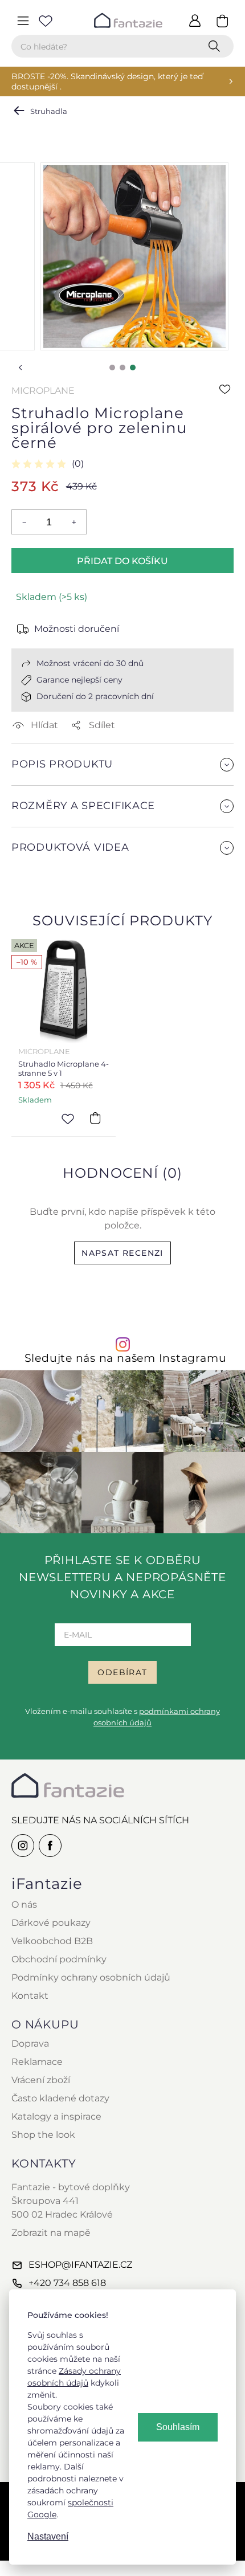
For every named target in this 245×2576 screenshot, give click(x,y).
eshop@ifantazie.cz (80, 2265)
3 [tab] (133, 368)
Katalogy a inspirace (56, 2116)
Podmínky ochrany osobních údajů (91, 1977)
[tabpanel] (134, 256)
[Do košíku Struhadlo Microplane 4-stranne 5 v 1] (95, 1118)
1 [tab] (112, 368)
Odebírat (122, 1672)
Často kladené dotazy (60, 2098)
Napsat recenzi (122, 1253)
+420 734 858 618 (67, 2283)
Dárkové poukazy (51, 1923)
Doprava (30, 2044)
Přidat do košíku (122, 561)
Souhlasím (178, 2427)
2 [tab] (122, 368)
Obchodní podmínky (59, 1959)
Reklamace (37, 2062)
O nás (24, 1905)
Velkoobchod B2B (52, 1941)
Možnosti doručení (77, 629)
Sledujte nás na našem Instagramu (126, 1358)
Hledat (217, 46)
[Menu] (23, 21)
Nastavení (48, 2536)
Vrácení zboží (41, 2080)
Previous (21, 368)
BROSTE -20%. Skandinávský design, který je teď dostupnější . (107, 81)
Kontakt (30, 1996)
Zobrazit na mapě (51, 2233)
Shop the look (43, 2135)
